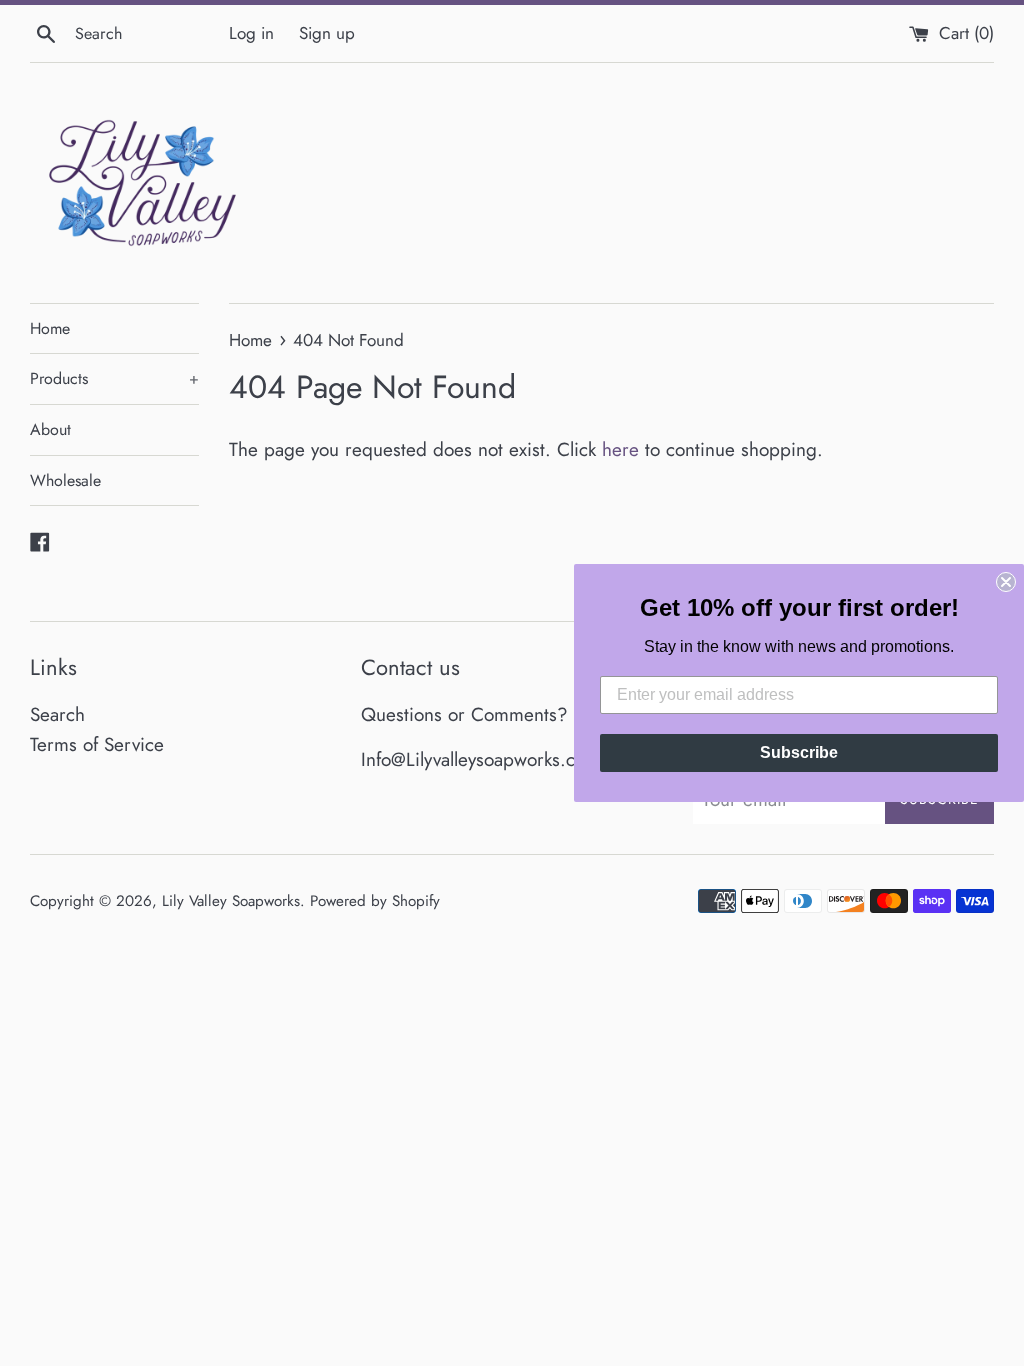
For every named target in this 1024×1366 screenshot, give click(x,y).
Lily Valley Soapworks (231, 901)
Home (50, 328)
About (50, 429)
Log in (251, 33)
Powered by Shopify (375, 901)
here (620, 449)
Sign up (327, 33)
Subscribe (799, 752)
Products (114, 378)
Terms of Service (97, 744)
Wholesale (65, 480)
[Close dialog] (1006, 582)
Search (57, 714)
